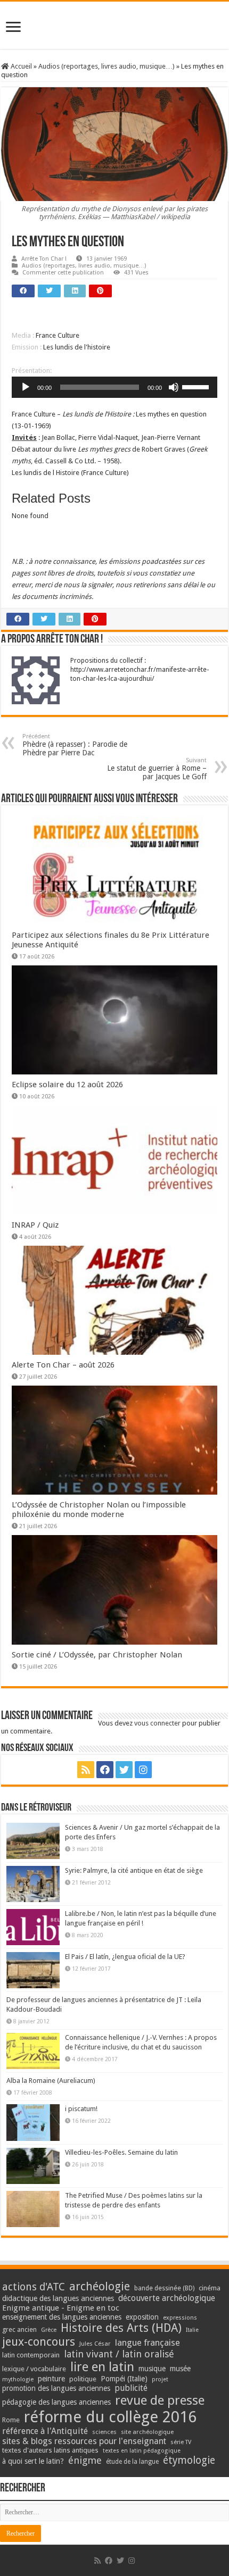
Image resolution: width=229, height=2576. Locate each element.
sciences (104, 2432)
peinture (51, 2379)
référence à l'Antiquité (45, 2431)
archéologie (100, 2286)
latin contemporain (31, 2355)
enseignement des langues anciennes (62, 2317)
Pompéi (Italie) (124, 2379)
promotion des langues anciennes (56, 2388)
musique (152, 2369)
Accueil (21, 66)
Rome (11, 2420)
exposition (142, 2317)
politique (83, 2379)
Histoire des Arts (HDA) (121, 2328)
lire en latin (102, 2367)
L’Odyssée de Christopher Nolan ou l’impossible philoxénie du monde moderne (99, 1510)
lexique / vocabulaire (34, 2369)
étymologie (189, 2460)
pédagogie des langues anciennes (56, 2402)
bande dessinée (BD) (164, 2288)
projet (160, 2379)
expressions (180, 2318)
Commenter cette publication (63, 273)
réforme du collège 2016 (110, 2417)
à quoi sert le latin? (33, 2461)
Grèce (49, 2330)
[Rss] (86, 1770)
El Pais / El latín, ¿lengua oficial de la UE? (125, 1957)
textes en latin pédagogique (142, 2451)
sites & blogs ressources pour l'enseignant (84, 2441)
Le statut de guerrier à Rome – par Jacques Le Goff (157, 769)
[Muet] (174, 387)
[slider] (197, 386)
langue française (148, 2342)
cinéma (210, 2288)
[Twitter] (124, 1770)
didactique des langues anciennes (58, 2298)
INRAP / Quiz (35, 1225)
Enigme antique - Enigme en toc (61, 2308)
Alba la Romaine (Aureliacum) (51, 2081)
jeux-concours (39, 2341)
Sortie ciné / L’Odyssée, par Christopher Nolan (97, 1655)
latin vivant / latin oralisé (119, 2354)
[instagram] (143, 1770)
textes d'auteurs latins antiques (50, 2450)
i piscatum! (81, 2109)
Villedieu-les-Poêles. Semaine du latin (121, 2152)
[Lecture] (26, 387)
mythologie (18, 2379)
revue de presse (160, 2400)
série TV (181, 2442)
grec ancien (19, 2329)
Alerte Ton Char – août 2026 (63, 1365)
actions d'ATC (34, 2287)
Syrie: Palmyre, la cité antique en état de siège (134, 1870)
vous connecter (157, 1723)
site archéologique (147, 2432)
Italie (192, 2330)
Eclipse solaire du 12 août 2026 (67, 1085)
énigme (85, 2460)
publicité (131, 2388)
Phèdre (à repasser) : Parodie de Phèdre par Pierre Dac (75, 745)
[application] (114, 387)
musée (180, 2369)
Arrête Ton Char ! (44, 259)
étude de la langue (132, 2462)
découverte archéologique (167, 2298)
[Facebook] (105, 1770)
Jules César (95, 2344)
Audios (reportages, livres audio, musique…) (107, 66)
